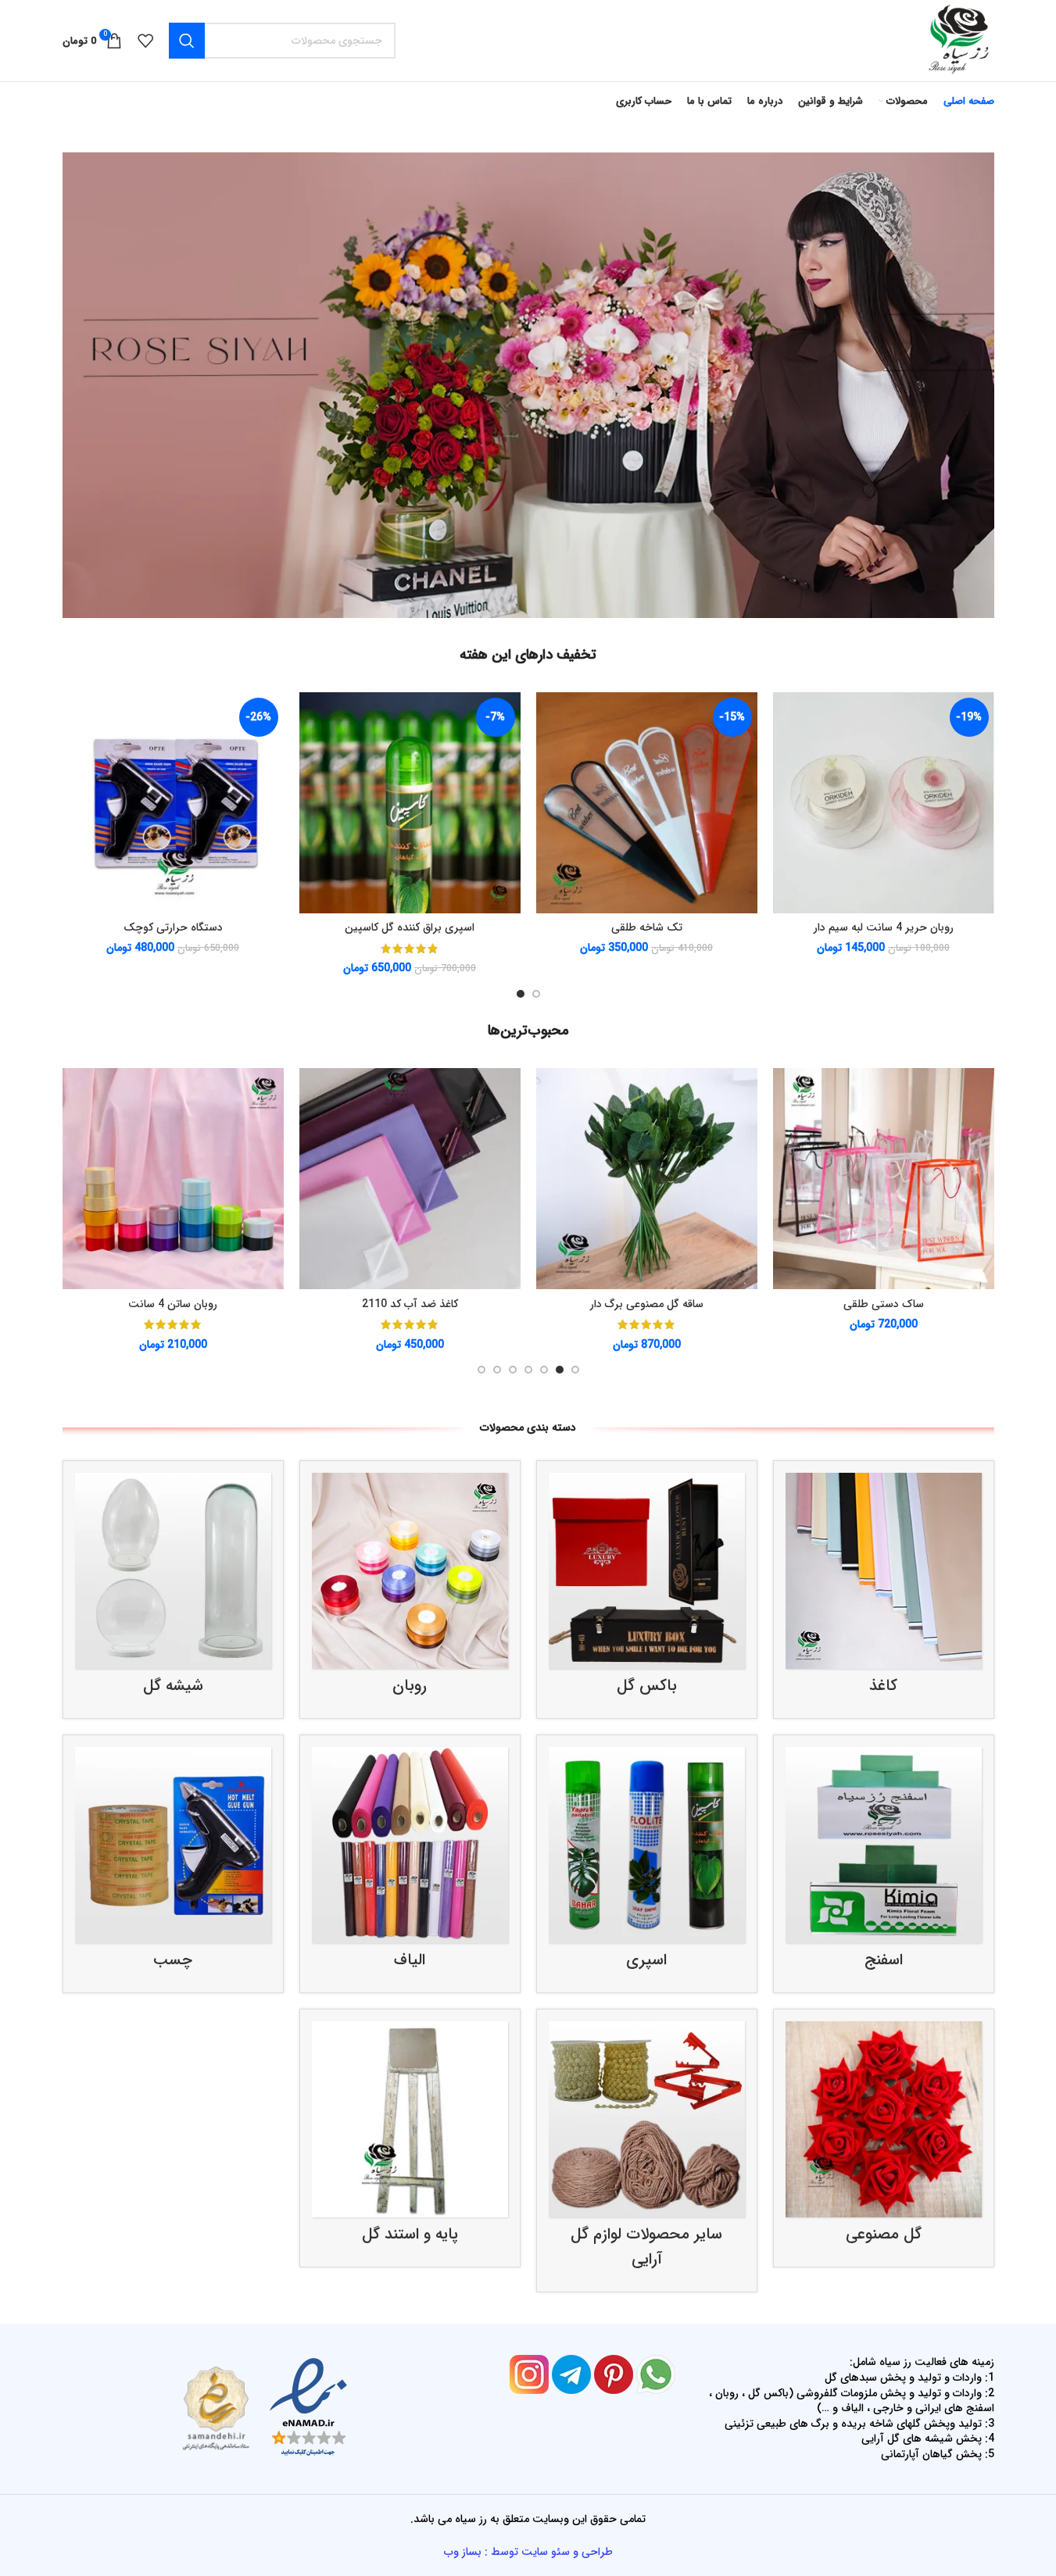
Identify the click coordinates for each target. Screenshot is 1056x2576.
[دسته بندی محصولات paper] (884, 1590)
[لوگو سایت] (958, 40)
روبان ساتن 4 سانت (173, 1304)
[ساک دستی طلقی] (884, 1179)
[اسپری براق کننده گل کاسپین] (383, 803)
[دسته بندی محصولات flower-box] (647, 1590)
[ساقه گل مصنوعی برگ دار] (647, 1179)
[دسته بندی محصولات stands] (410, 2138)
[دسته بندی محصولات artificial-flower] (884, 2138)
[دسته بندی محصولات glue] (173, 1864)
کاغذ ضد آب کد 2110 (410, 1304)
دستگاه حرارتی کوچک (146, 927)
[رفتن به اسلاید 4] (528, 1370)
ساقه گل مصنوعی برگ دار (647, 1304)
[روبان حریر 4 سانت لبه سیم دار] (856, 803)
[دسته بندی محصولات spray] (647, 1864)
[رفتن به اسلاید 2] (521, 994)
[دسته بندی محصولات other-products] (647, 2151)
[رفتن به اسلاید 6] (497, 1370)
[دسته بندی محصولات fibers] (410, 1864)
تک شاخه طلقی (619, 927)
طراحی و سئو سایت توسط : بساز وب (528, 2552)
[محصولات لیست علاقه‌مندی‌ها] (145, 41)
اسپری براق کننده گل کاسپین (383, 927)
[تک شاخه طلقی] (619, 803)
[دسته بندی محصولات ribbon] (410, 1590)
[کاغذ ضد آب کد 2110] (410, 1179)
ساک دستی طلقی (884, 1304)
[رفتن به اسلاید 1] (536, 994)
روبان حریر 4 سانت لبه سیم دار (856, 927)
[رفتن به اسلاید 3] (544, 1370)
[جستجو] (187, 41)
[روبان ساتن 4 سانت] (173, 1179)
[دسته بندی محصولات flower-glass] (173, 1590)
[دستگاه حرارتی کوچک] (146, 803)
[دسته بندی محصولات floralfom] (884, 1864)
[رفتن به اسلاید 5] (513, 1370)
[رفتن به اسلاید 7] (481, 1370)
